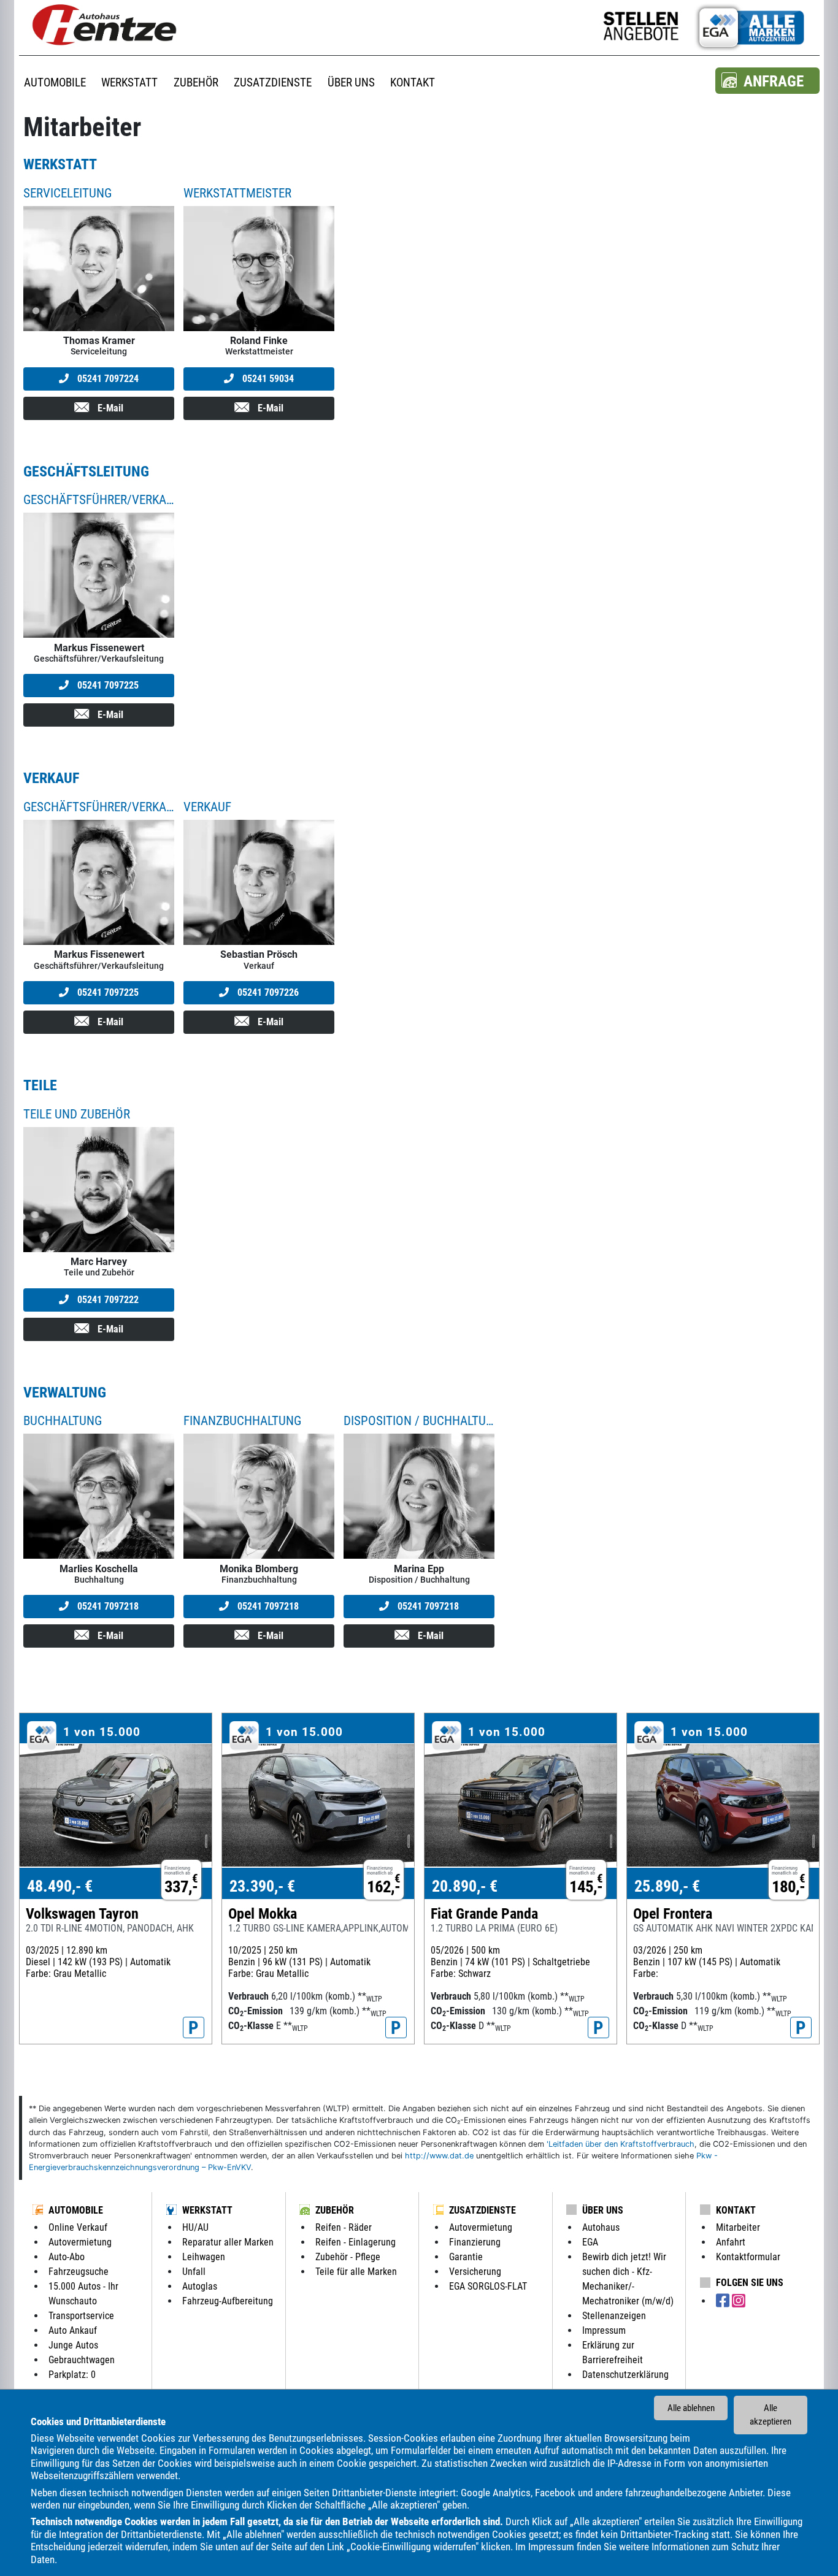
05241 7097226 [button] (267, 992)
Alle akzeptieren (771, 2415)
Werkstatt (207, 2210)
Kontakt (736, 2210)
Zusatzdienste (482, 2210)
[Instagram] (739, 2301)
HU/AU (195, 2227)
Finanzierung (475, 2242)
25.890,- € (667, 1886)
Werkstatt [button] (129, 82)
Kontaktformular (748, 2257)
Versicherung (475, 2272)
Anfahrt (731, 2242)
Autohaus (601, 2227)
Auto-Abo (67, 2257)
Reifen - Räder (344, 2227)
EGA (590, 2242)
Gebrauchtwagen (82, 2360)
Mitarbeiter (738, 2227)
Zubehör (335, 2210)
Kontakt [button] (413, 82)
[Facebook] (724, 2301)
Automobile (76, 2210)
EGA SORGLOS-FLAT (488, 2286)
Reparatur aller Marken (228, 2242)
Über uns (603, 2210)
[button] (767, 81)
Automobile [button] (55, 82)
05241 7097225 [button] (107, 685)
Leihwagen (204, 2257)
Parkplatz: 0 (72, 2375)
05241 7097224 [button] (107, 379)
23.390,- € (262, 1886)
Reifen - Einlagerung (356, 2242)
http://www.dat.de (439, 2156)
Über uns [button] (351, 82)
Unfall (194, 2272)
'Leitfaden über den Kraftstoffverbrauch (621, 2144)
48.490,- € (60, 1886)
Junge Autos (73, 2345)
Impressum (551, 2547)
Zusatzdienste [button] (273, 82)
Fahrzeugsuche (79, 2272)
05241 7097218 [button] (107, 1606)
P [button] (194, 2028)
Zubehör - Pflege (348, 2257)
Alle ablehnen (691, 2408)
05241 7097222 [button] (107, 1300)
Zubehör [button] (196, 82)
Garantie (466, 2257)
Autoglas (200, 2286)
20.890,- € (465, 1886)
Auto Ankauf (73, 2330)
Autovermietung (80, 2242)
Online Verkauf (78, 2227)
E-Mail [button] (109, 408)
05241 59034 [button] (267, 379)
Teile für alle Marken (356, 2272)
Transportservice (81, 2316)
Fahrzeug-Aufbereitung (228, 2301)
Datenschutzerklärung (625, 2375)
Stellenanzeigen (614, 2316)
